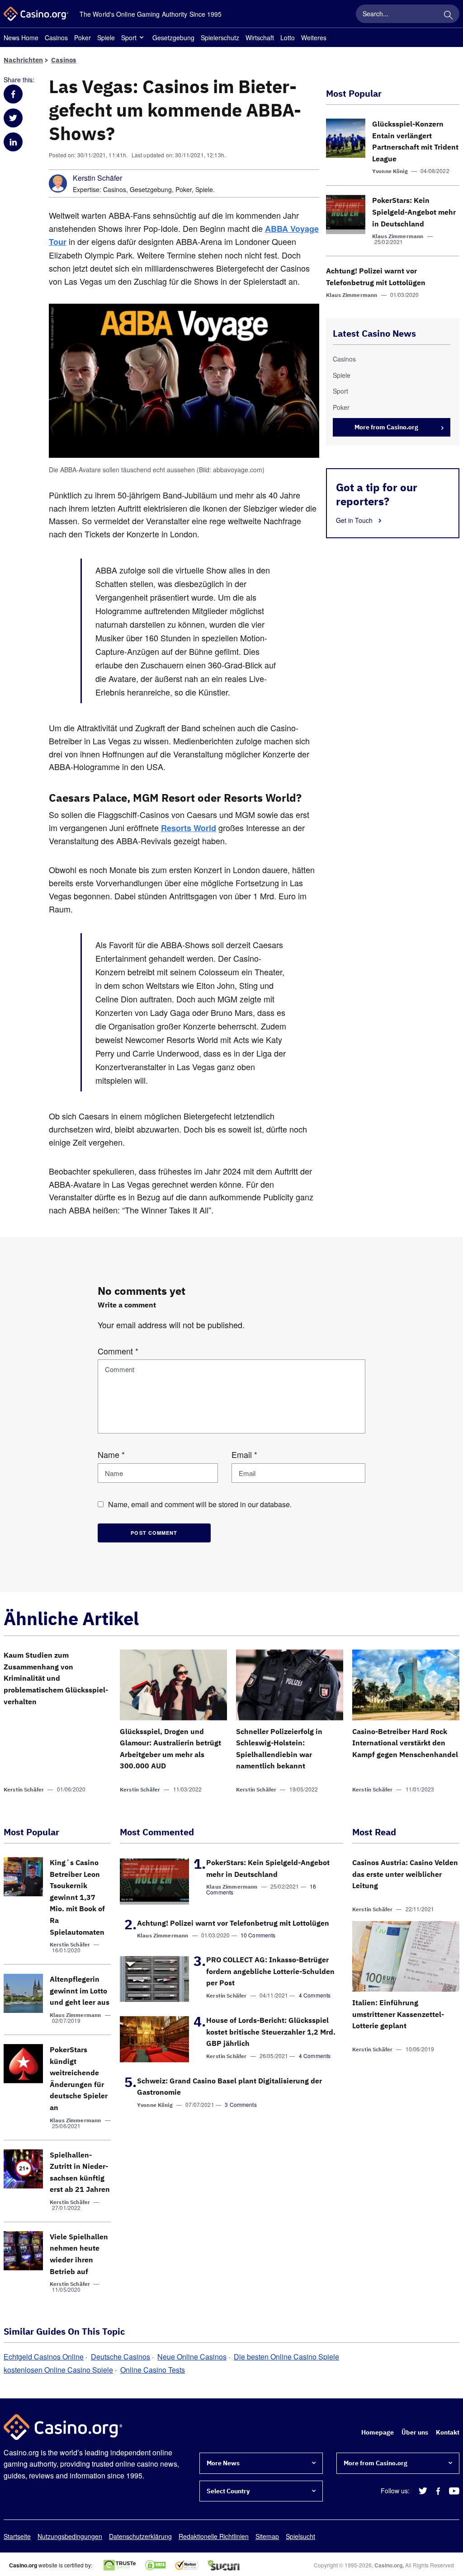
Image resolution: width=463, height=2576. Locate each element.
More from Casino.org (386, 427)
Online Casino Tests (153, 2370)
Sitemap (267, 2536)
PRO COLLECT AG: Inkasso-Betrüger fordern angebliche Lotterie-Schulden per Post (270, 1971)
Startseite (17, 2536)
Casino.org (388, 2565)
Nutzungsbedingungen (70, 2536)
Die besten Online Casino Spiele (286, 2357)
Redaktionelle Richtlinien (214, 2536)
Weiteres (314, 38)
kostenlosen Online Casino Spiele (58, 2370)
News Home (21, 38)
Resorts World (189, 828)
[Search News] (448, 14)
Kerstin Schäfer (97, 178)
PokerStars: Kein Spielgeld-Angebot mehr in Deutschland (414, 212)
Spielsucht (300, 2536)
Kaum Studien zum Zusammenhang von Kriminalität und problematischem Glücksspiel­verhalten (56, 1678)
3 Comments (241, 2104)
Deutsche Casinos (120, 2357)
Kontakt (448, 2432)
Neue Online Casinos (192, 2357)
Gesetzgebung (173, 38)
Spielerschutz (220, 38)
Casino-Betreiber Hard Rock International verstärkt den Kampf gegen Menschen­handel (405, 1743)
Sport (129, 38)
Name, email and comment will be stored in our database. (200, 1504)
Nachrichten (23, 60)
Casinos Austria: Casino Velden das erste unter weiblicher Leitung (405, 1874)
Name (111, 1454)
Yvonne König (390, 171)
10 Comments (258, 1935)
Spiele (106, 38)
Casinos (56, 38)
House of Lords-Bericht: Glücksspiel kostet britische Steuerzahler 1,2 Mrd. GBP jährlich (271, 2032)
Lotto (288, 38)
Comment (118, 1351)
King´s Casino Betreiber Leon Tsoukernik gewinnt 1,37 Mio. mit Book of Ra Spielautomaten (77, 1897)
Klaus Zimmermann (398, 236)
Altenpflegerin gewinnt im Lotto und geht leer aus (80, 1991)
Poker (83, 38)
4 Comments (315, 1995)
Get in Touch (355, 520)
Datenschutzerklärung (140, 2536)
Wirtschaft (260, 38)
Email (244, 1454)
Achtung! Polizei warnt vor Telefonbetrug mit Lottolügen (233, 1923)
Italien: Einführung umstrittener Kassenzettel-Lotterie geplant (398, 2014)
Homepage (378, 2432)
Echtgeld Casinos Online (44, 2357)
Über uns (415, 2432)
